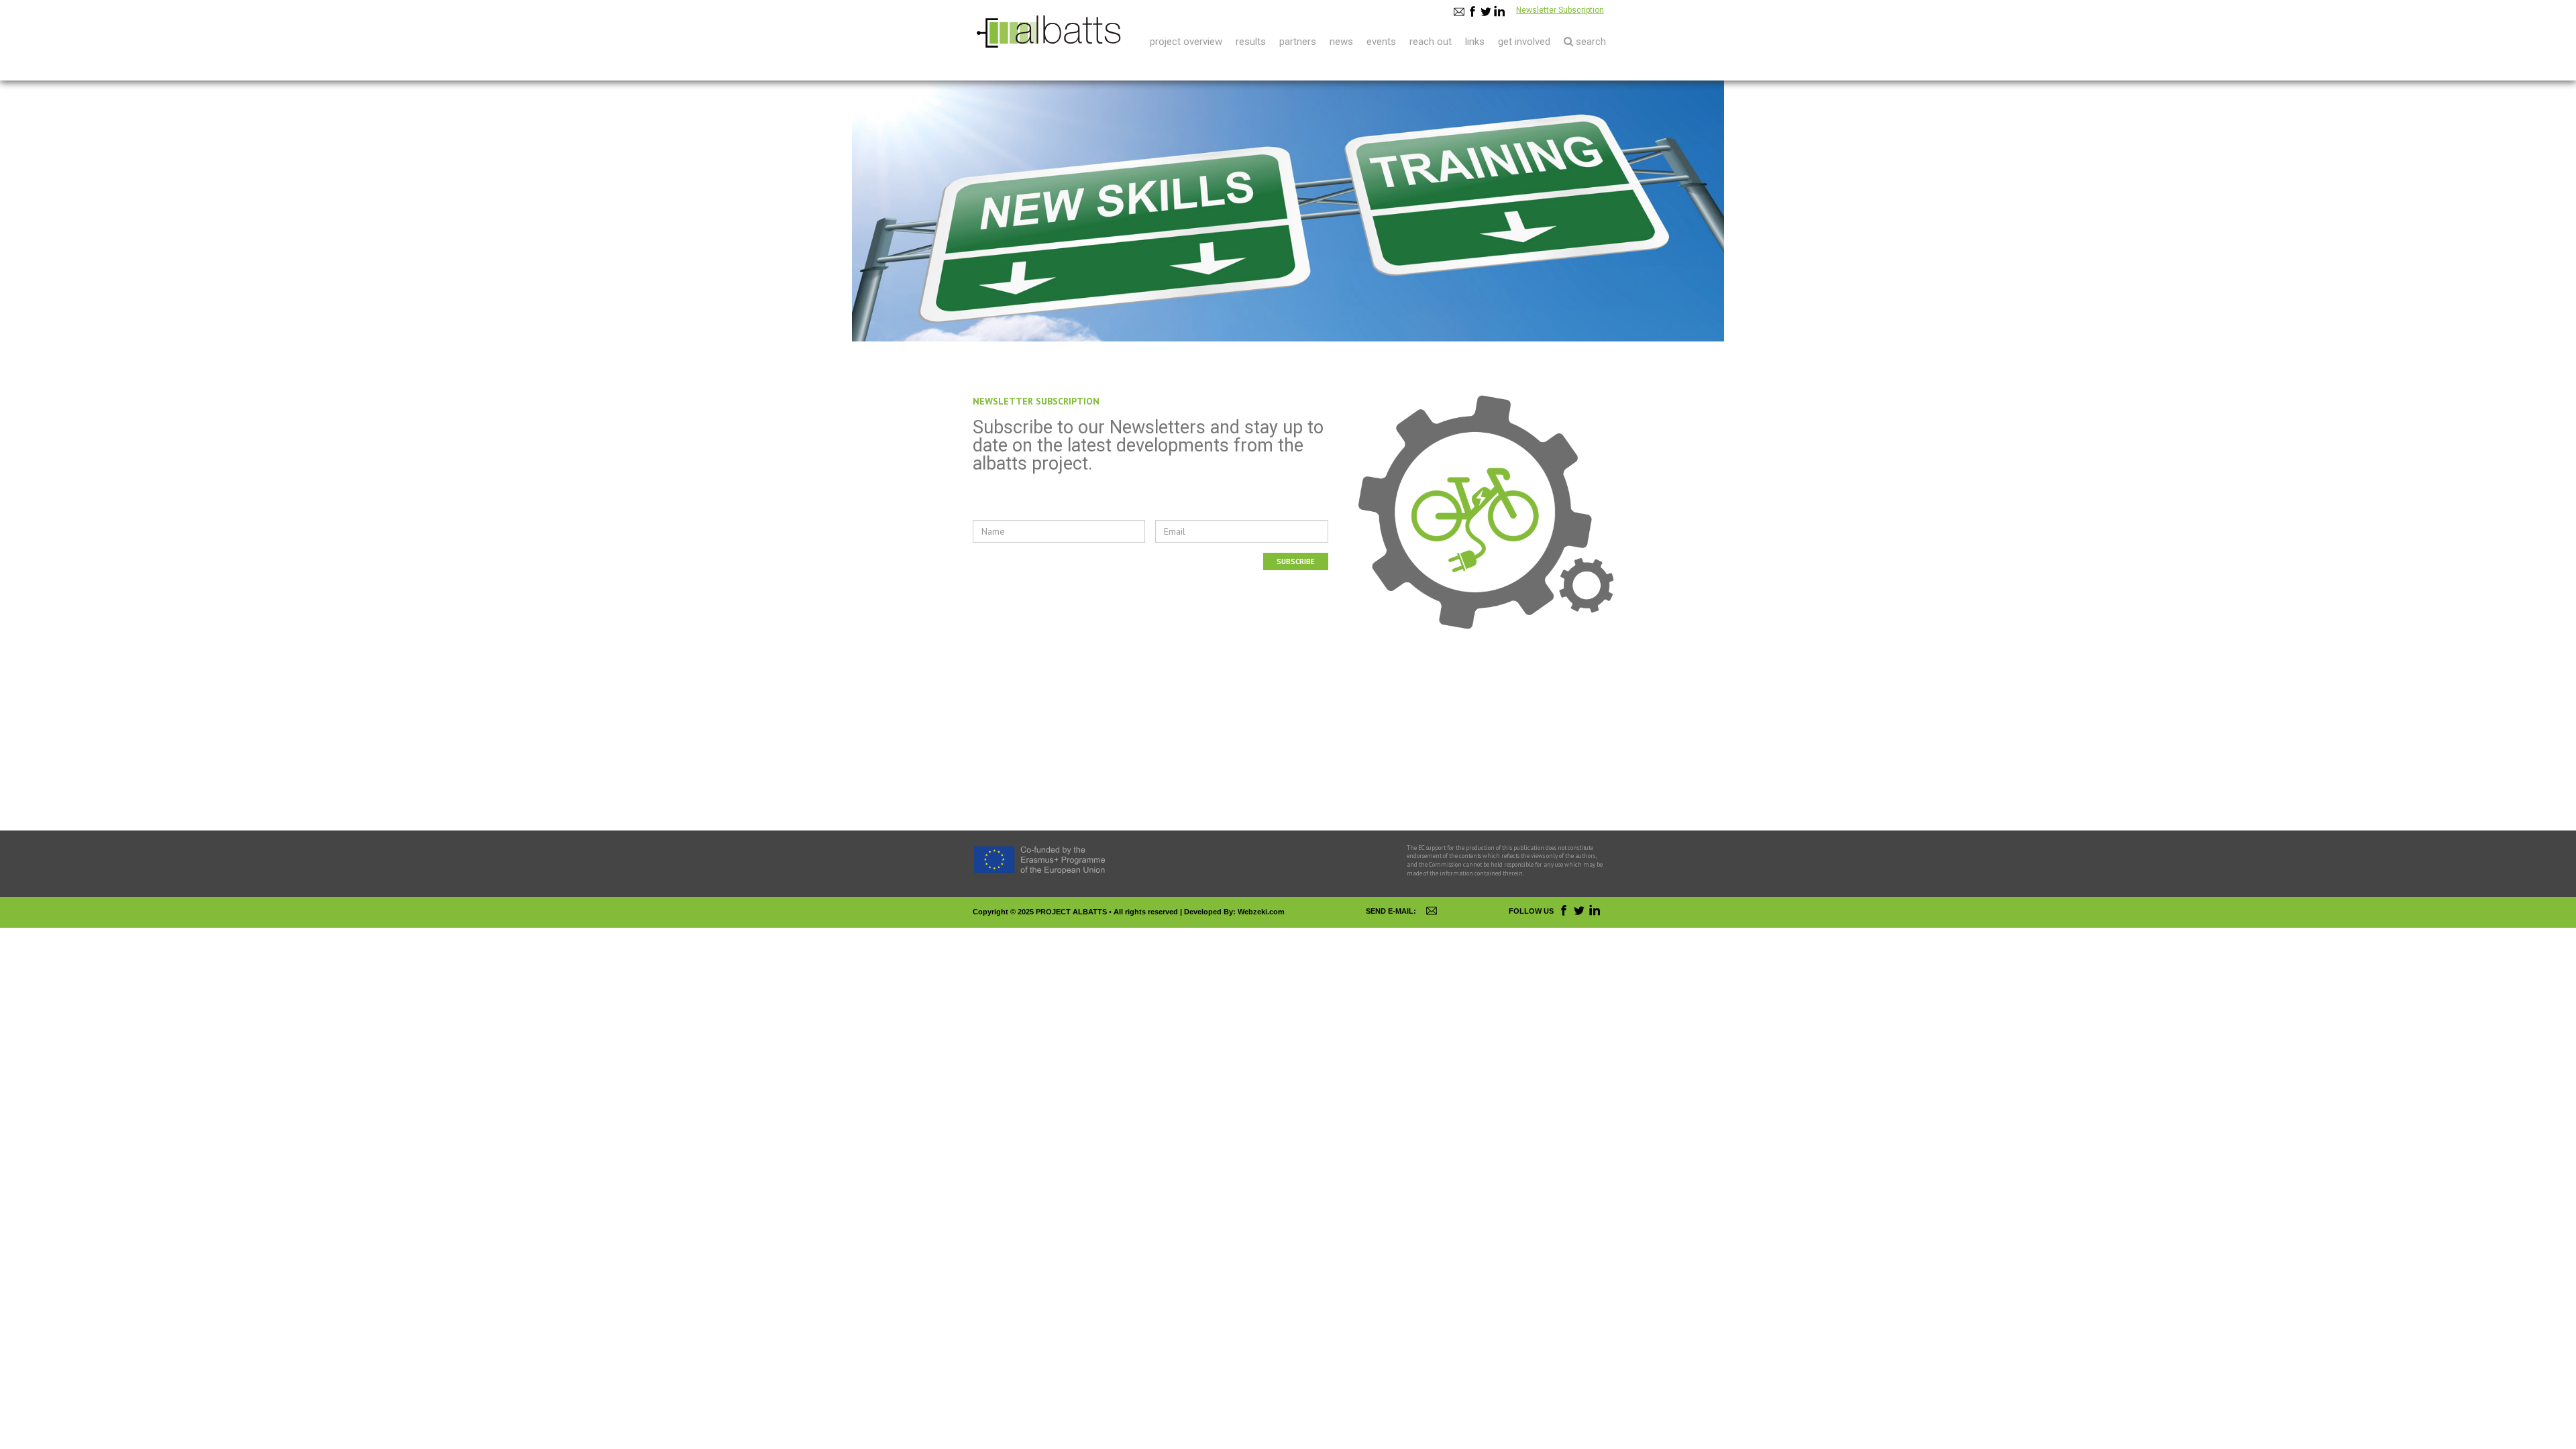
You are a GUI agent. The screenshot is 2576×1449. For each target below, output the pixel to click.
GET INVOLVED (1524, 42)
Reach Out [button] (1431, 42)
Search (1590, 42)
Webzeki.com (1261, 912)
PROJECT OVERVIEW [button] (1186, 42)
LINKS (1475, 42)
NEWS (1341, 42)
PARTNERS (1298, 42)
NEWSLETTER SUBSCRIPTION (1036, 401)
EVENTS (1381, 42)
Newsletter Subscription (1560, 10)
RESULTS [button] (1251, 42)
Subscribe (1296, 561)
